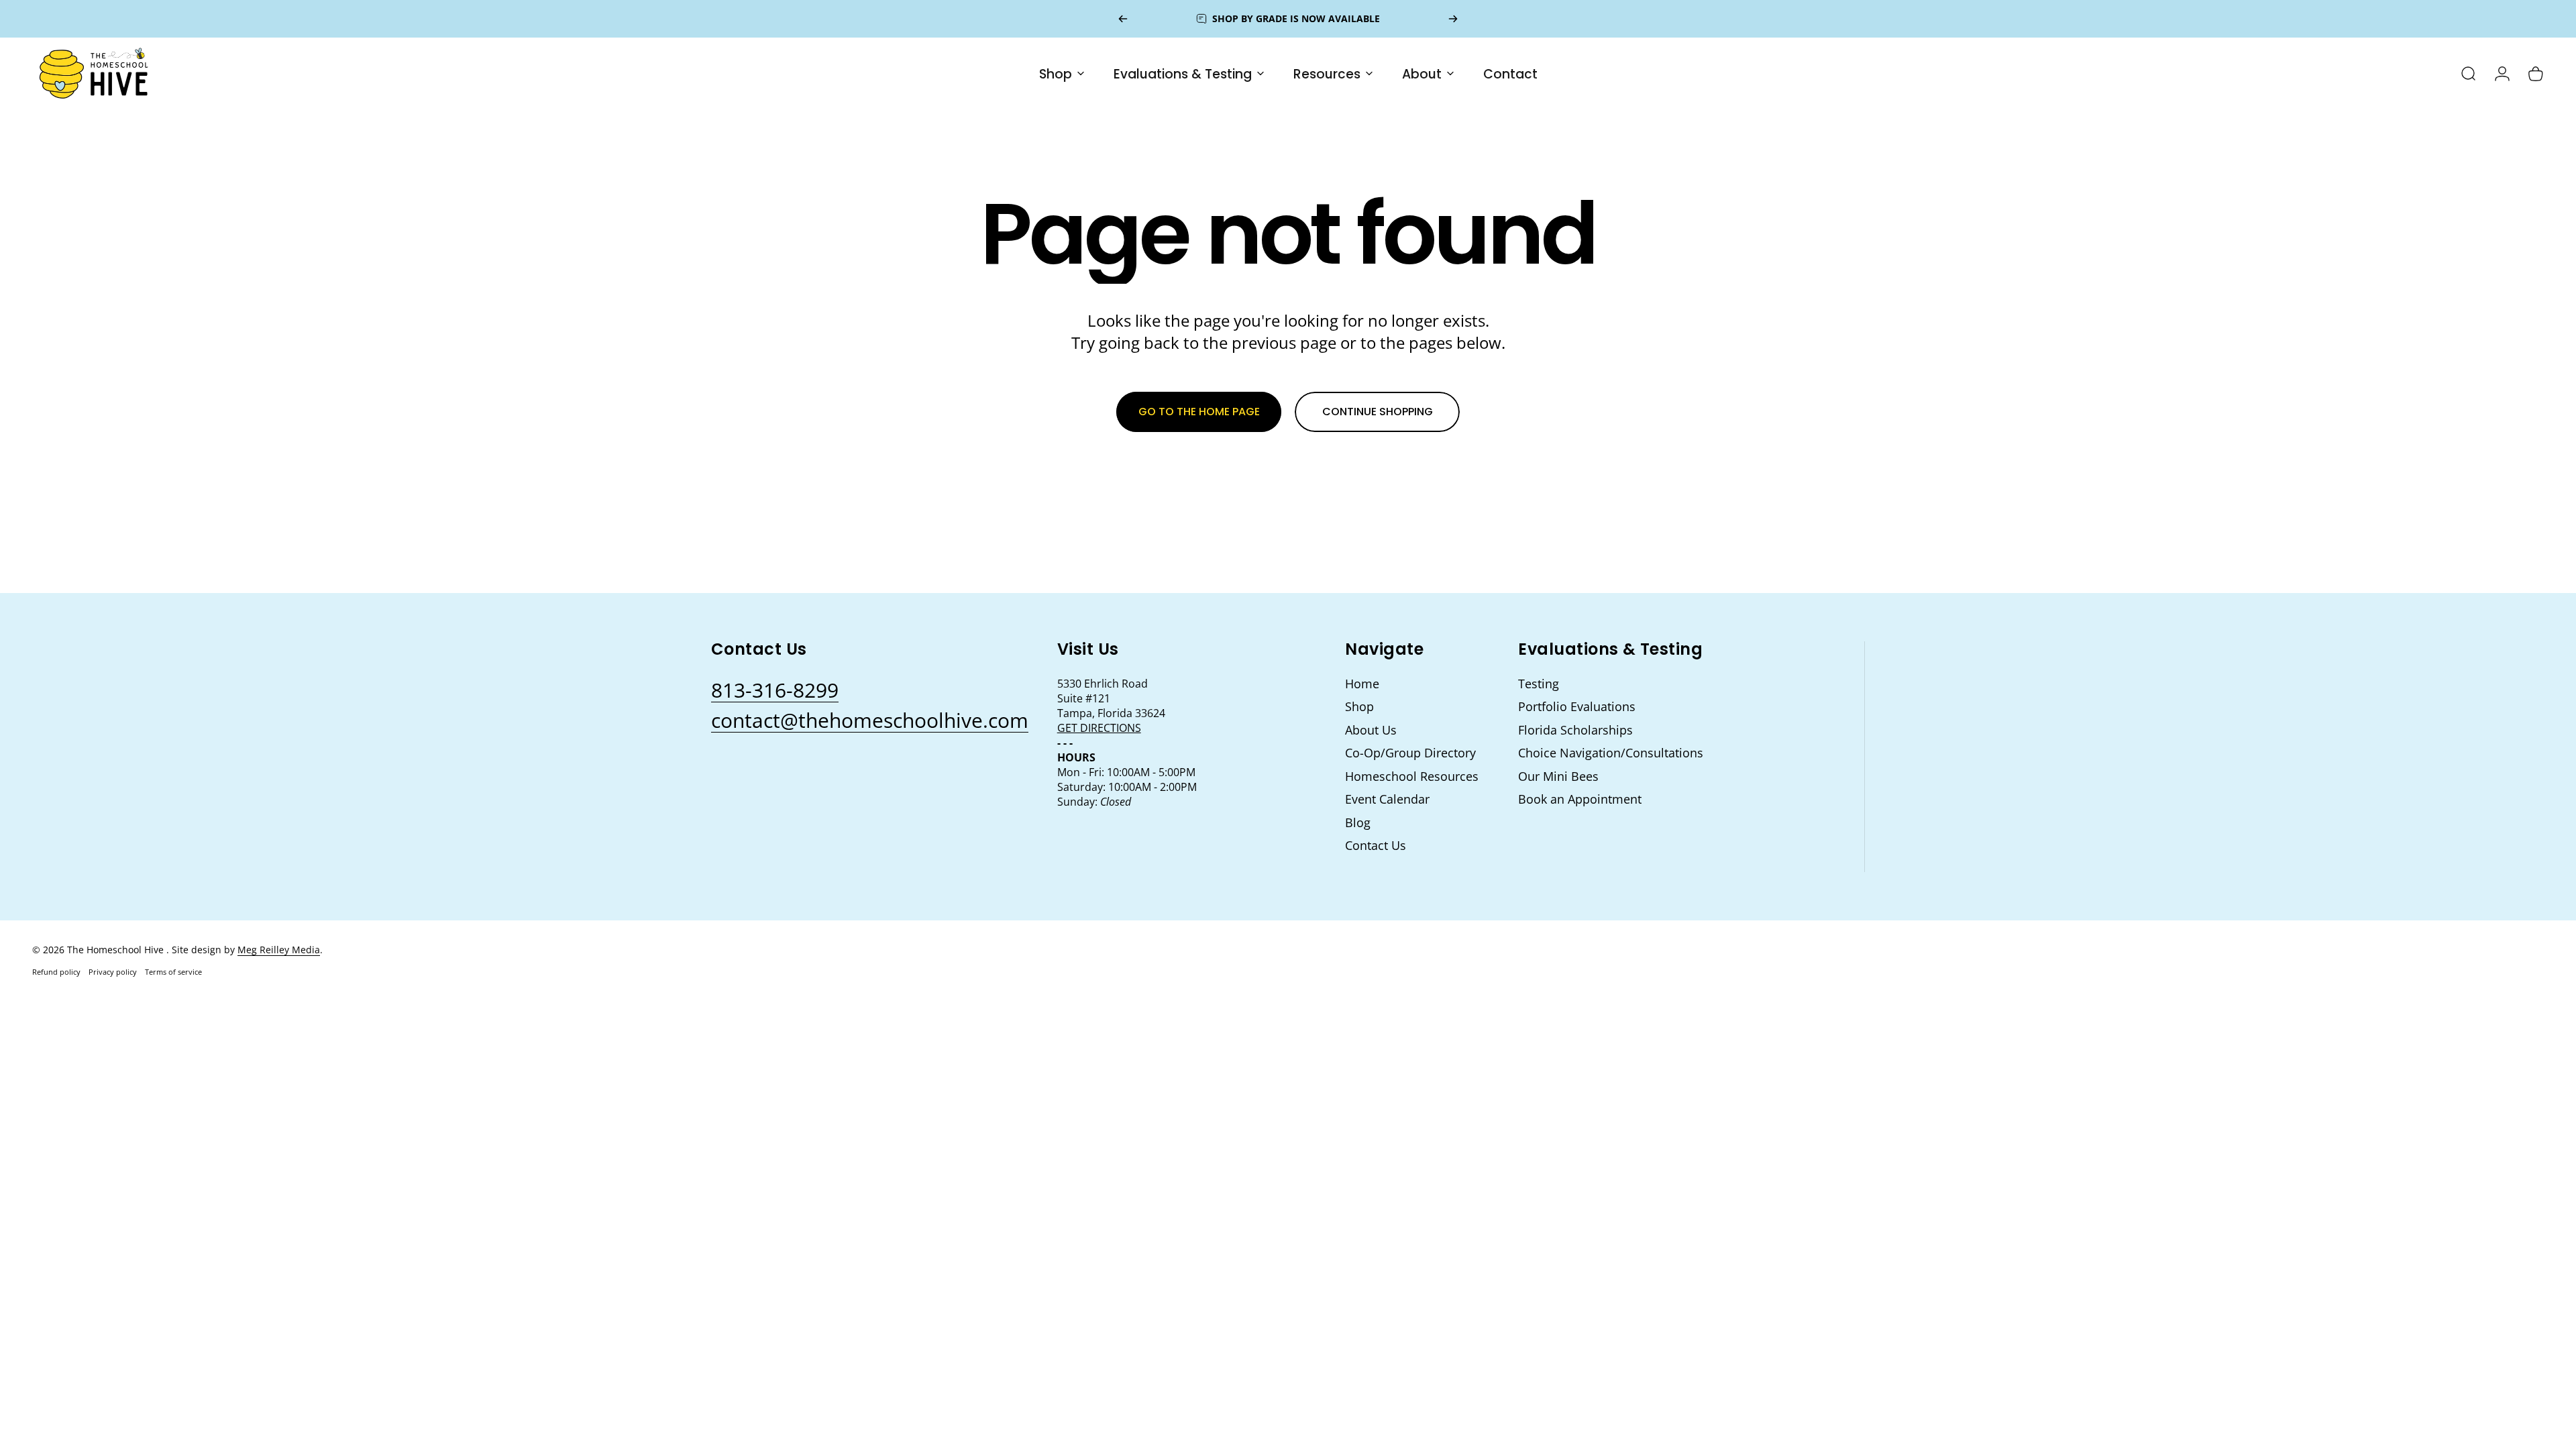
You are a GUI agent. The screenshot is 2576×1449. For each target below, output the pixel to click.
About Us (1371, 730)
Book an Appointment (1580, 799)
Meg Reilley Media (279, 950)
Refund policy (56, 972)
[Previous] (1123, 19)
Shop (1359, 707)
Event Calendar (1387, 799)
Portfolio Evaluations (1577, 707)
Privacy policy (113, 972)
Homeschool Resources (1412, 776)
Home (1362, 684)
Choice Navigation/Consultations (1611, 753)
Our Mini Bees (1558, 776)
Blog (1358, 823)
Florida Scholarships (1575, 730)
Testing (1539, 684)
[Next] (1453, 19)
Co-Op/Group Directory (1410, 753)
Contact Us (1376, 846)
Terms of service (173, 972)
